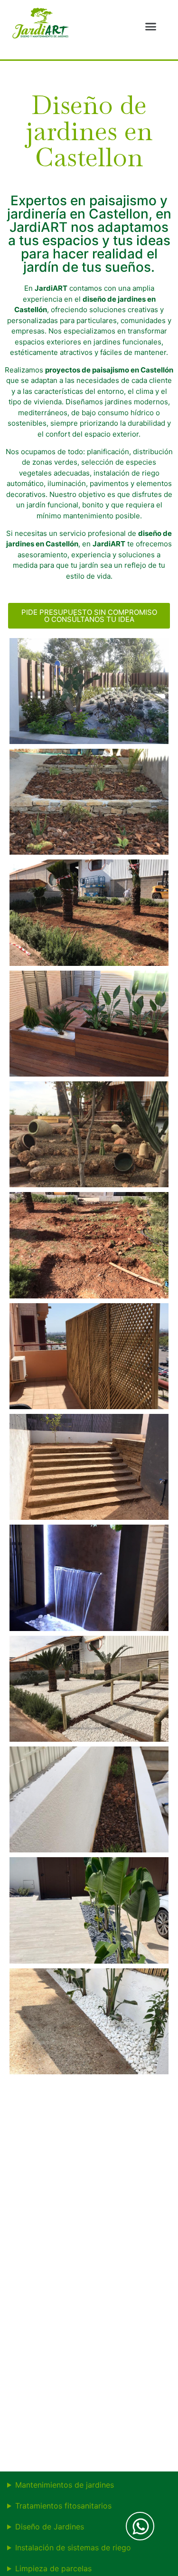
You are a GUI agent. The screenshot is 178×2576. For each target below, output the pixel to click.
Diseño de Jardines (50, 2527)
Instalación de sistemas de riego (73, 2547)
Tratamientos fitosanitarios (63, 2506)
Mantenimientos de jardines (65, 2485)
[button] (150, 26)
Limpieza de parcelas (53, 2568)
